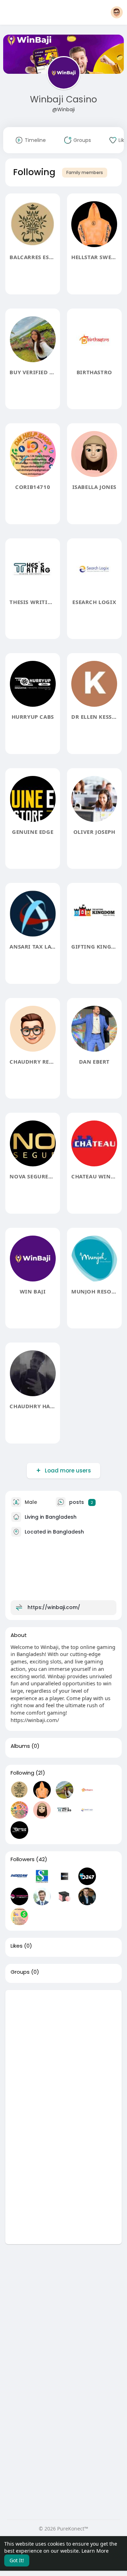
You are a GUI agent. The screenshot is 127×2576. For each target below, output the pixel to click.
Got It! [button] (17, 2560)
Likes (17, 1946)
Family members (85, 172)
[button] (117, 12)
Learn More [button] (95, 2551)
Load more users (68, 1471)
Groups (20, 1972)
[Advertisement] (64, 2054)
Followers (23, 1859)
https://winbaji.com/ (54, 1607)
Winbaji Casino (64, 99)
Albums (20, 1746)
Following (22, 1773)
